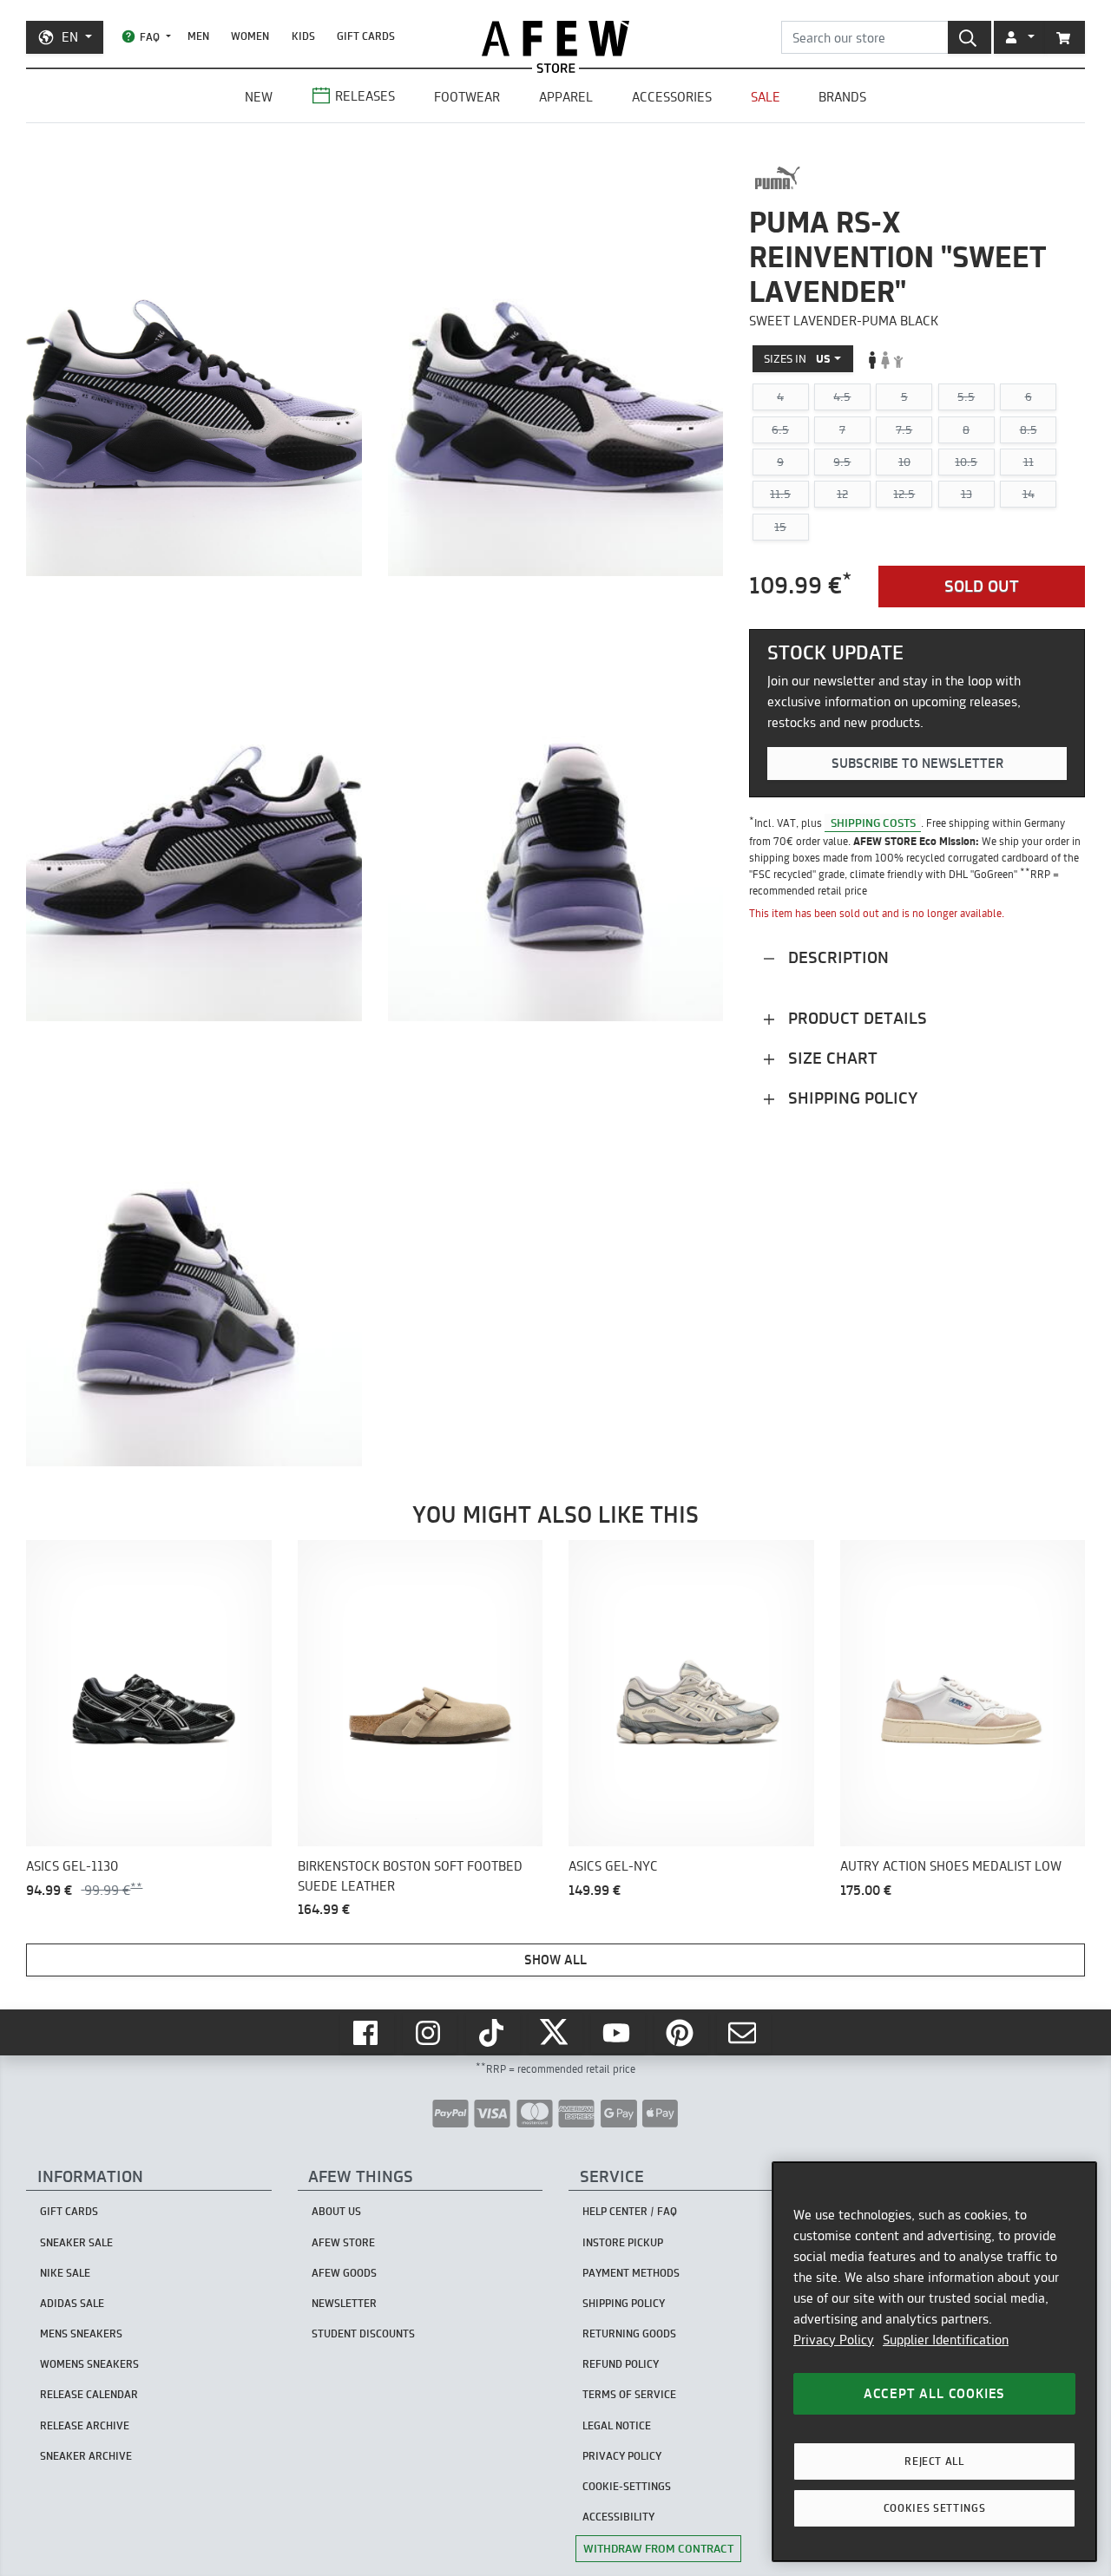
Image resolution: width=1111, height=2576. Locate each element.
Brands (842, 97)
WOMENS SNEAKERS (89, 2364)
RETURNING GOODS (629, 2333)
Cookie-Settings (627, 2486)
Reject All (934, 2461)
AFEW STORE (555, 39)
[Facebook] (367, 2033)
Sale (766, 97)
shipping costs (873, 823)
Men (198, 36)
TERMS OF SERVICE (629, 2394)
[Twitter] (555, 2033)
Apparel (566, 97)
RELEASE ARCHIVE (85, 2425)
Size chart (831, 1058)
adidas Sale (72, 2303)
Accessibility (618, 2517)
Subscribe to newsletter (917, 764)
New (259, 97)
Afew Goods (344, 2273)
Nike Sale (65, 2273)
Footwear (467, 97)
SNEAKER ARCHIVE (86, 2456)
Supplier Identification (946, 2340)
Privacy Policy (834, 2340)
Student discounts (363, 2333)
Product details (855, 1018)
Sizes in (797, 359)
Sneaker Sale (76, 2242)
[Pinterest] (681, 2033)
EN (70, 37)
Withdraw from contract (658, 2548)
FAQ (150, 37)
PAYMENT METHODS (631, 2273)
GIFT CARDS (366, 36)
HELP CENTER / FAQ (630, 2211)
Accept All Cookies (934, 2393)
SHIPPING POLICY (624, 2303)
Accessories (672, 97)
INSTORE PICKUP (623, 2242)
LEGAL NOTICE (617, 2425)
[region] (934, 2362)
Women (250, 36)
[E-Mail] (744, 2033)
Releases (365, 96)
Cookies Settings (935, 2508)
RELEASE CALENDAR (89, 2394)
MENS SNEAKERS (81, 2333)
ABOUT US (336, 2211)
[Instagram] (430, 2033)
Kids (303, 36)
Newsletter (344, 2303)
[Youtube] (618, 2033)
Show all (555, 1960)
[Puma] (777, 178)
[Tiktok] (493, 2033)
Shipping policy (851, 1098)
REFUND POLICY (621, 2364)
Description (836, 957)
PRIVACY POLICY (622, 2456)
